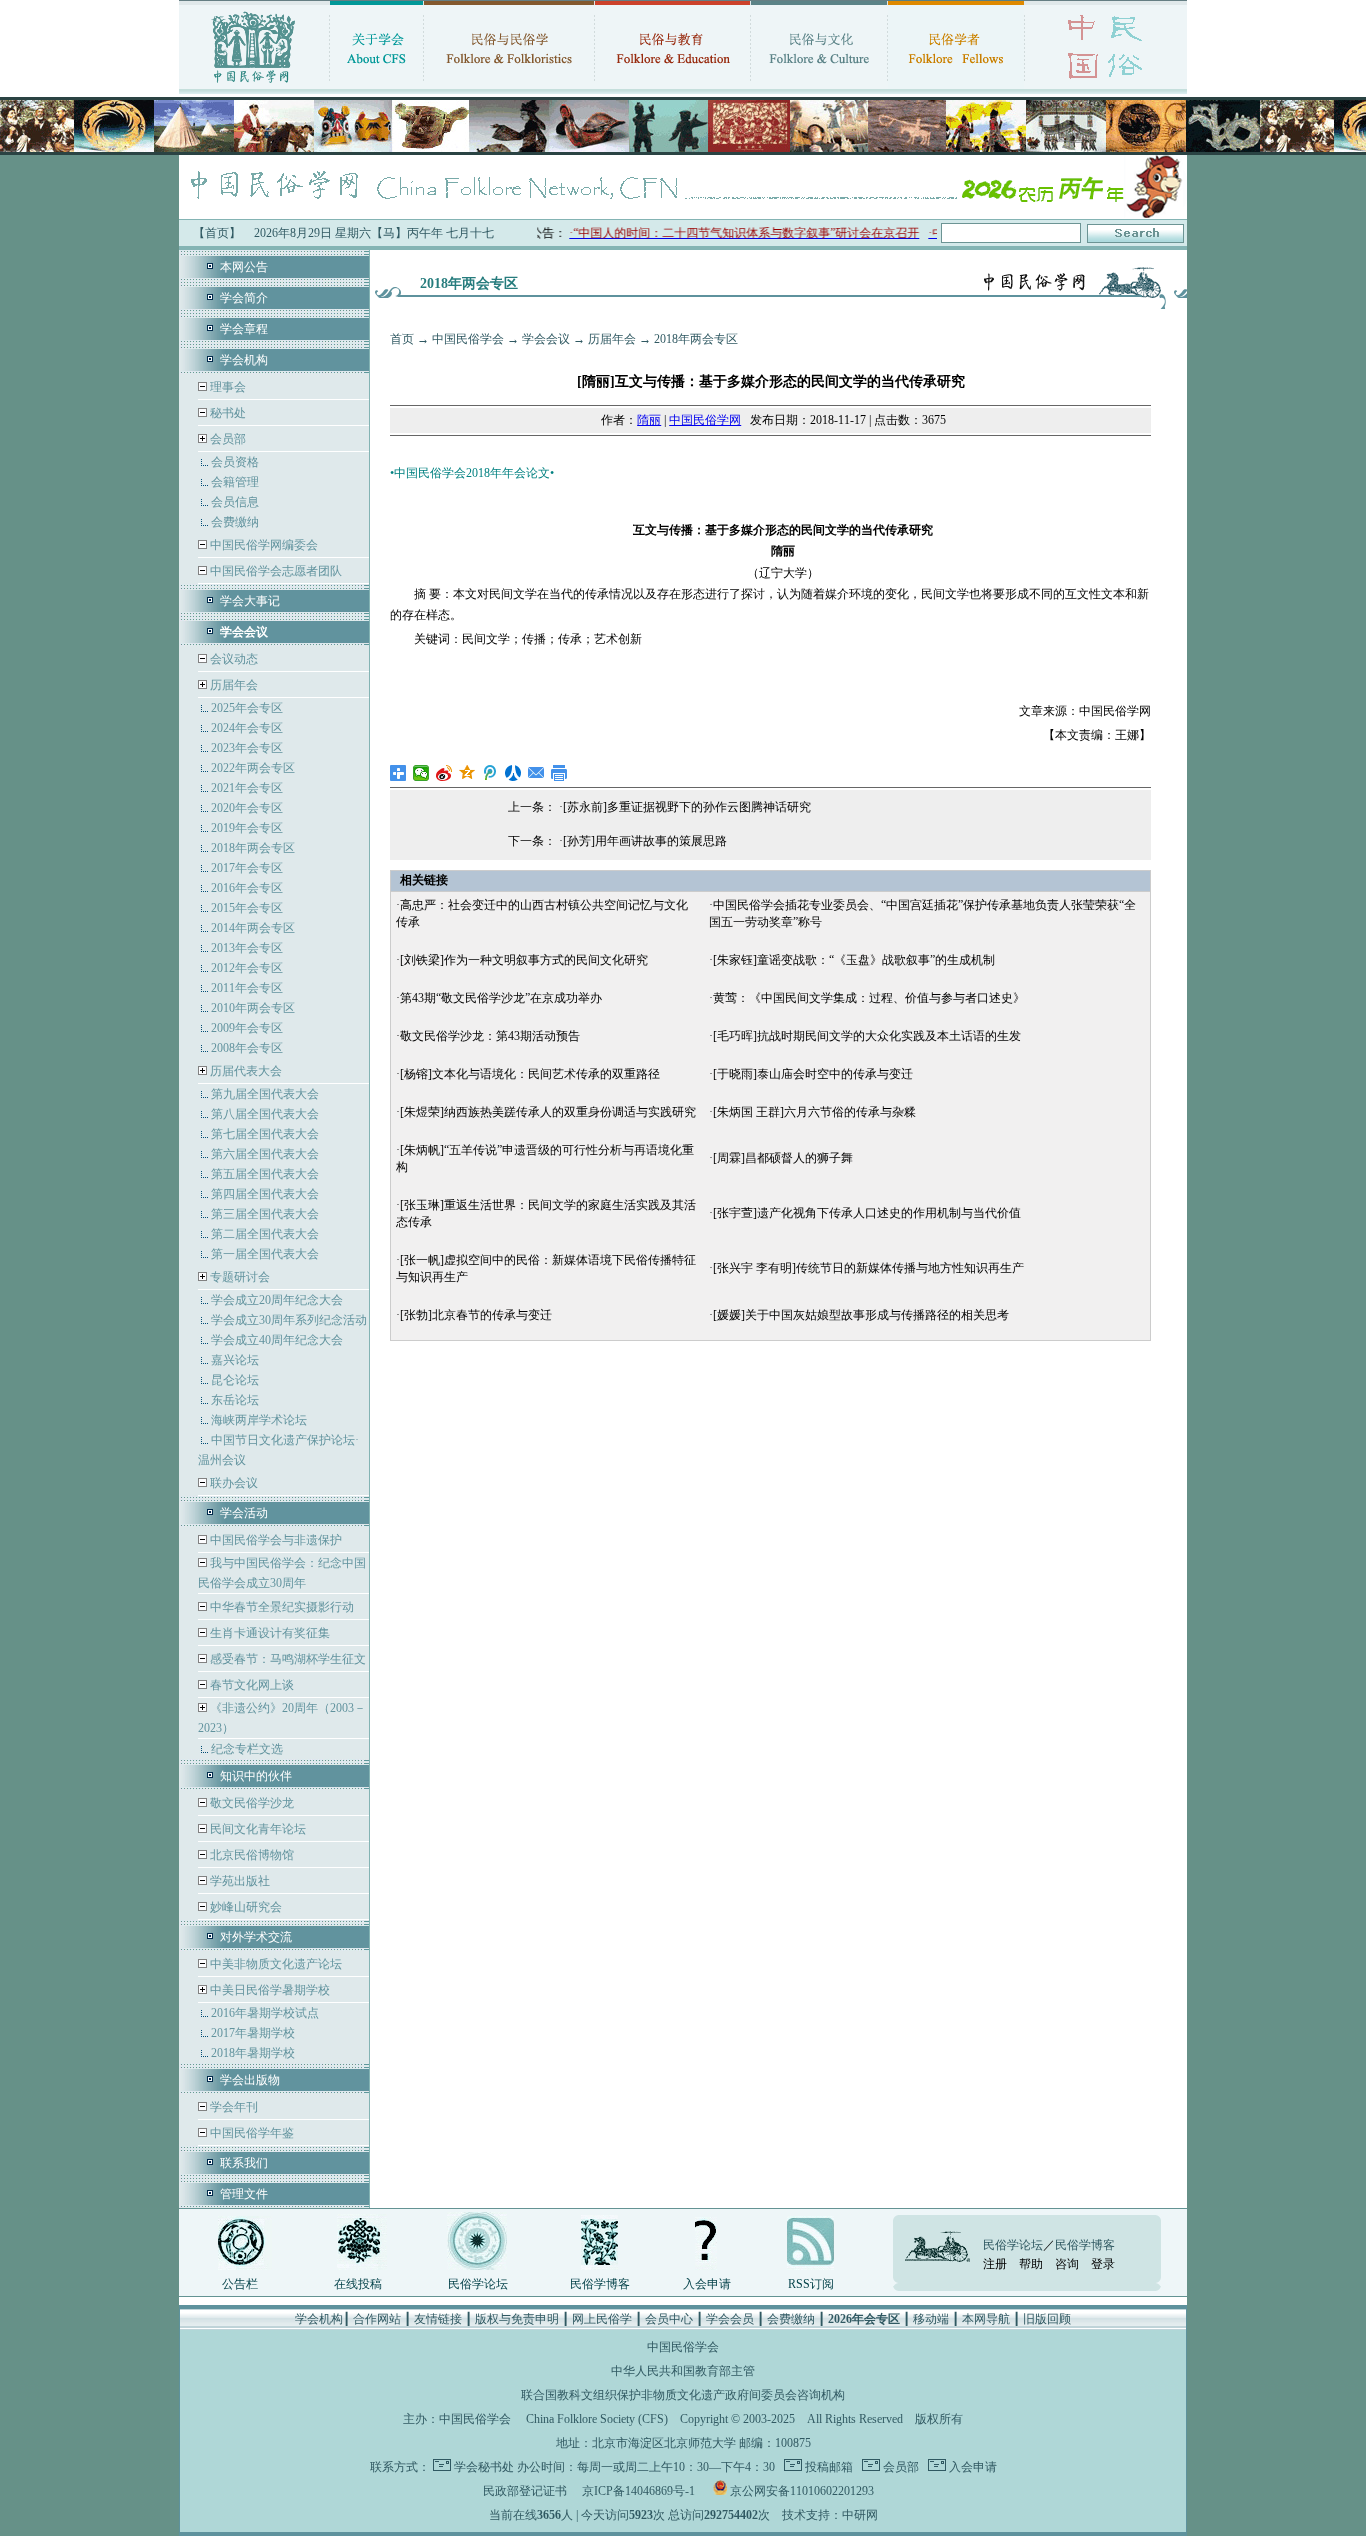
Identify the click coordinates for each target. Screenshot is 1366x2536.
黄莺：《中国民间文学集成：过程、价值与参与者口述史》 (869, 998)
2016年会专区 (247, 888)
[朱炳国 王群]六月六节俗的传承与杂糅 (814, 1112)
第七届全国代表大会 (265, 1134)
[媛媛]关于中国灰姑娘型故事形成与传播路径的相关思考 (861, 1315)
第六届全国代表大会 (265, 1154)
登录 (1103, 2264)
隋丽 (649, 420)
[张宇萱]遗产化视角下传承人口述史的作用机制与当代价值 (867, 1213)
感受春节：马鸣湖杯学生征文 (286, 1659)
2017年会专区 (247, 868)
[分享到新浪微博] (444, 773)
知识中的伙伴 (256, 1776)
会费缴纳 (235, 522)
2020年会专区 (247, 808)
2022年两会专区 (253, 768)
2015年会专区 (247, 908)
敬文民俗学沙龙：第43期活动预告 (490, 1036)
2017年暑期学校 (253, 2033)
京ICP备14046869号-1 (638, 2491)
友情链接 (438, 2319)
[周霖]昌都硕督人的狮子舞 (783, 1158)
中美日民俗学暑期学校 (270, 1990)
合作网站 (377, 2319)
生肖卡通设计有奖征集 (268, 1633)
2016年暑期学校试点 (265, 2013)
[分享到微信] (421, 773)
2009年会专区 (247, 1028)
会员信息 (235, 502)
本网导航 (986, 2319)
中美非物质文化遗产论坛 (274, 1964)
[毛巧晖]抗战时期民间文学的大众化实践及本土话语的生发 (867, 1036)
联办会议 (232, 1483)
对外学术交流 (256, 1937)
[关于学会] (376, 85)
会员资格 (235, 462)
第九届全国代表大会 (265, 1094)
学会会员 (730, 2319)
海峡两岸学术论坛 (259, 1420)
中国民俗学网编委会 (262, 545)
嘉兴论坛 (235, 1360)
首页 (402, 339)
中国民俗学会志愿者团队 (274, 571)
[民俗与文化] (819, 85)
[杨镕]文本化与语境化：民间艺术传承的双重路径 (530, 1074)
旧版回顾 (1047, 2319)
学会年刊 (232, 2107)
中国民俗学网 (705, 420)
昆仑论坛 (235, 1380)
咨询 (1067, 2264)
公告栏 (240, 2284)
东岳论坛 (235, 1400)
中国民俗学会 (468, 339)
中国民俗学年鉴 (250, 2133)
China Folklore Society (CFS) (597, 2419)
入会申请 (707, 2284)
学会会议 (546, 339)
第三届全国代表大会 (265, 1214)
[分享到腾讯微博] (490, 773)
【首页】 (217, 233)
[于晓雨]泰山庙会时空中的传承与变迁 (813, 1074)
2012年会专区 (247, 968)
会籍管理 (235, 482)
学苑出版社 (238, 1881)
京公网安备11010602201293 (802, 2491)
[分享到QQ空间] (467, 773)
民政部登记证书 (525, 2491)
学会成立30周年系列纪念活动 (289, 1320)
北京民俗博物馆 (250, 1855)
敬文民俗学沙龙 (250, 1803)
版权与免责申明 (517, 2319)
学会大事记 (250, 601)
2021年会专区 (247, 788)
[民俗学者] (956, 85)
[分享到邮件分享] (536, 773)
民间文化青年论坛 (256, 1829)
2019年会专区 (247, 828)
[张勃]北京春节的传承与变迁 (476, 1315)
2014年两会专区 (253, 928)
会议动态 (232, 659)
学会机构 (244, 360)
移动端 (931, 2319)
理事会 (226, 387)
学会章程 (244, 329)
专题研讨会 (240, 1277)
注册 (995, 2264)
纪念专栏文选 (247, 1749)
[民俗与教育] (672, 85)
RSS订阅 (811, 2284)
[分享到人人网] (513, 773)
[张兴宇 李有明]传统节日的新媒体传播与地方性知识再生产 (868, 1268)
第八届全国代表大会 (265, 1114)
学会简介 (244, 298)
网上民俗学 (602, 2319)
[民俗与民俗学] (509, 85)
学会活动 (244, 1513)
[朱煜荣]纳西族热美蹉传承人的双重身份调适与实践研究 (548, 1112)
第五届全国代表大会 (265, 1174)
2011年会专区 (247, 988)
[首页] (254, 85)
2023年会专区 (247, 748)
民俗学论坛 (478, 2284)
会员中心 (669, 2319)
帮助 (1031, 2264)
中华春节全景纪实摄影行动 (280, 1607)
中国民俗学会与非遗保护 (274, 1540)
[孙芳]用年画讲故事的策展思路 (645, 841)
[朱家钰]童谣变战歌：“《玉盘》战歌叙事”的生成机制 (854, 960)
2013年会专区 (247, 948)
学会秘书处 (484, 2467)
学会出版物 (250, 2080)
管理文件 (244, 2194)
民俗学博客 (600, 2284)
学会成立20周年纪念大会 (277, 1300)
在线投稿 (358, 2284)
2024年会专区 (247, 728)
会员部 (228, 439)
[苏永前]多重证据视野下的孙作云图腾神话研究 (687, 807)
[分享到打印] (559, 773)
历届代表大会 (246, 1071)
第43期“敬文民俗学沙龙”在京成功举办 (501, 998)
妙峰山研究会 (244, 1907)
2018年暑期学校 (253, 2053)
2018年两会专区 (253, 848)
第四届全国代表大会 (265, 1194)
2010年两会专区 (253, 1008)
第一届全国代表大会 (265, 1254)
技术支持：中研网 (830, 2515)
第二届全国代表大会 (265, 1234)
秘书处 (226, 413)
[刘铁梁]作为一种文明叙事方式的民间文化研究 (524, 960)
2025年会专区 (247, 708)
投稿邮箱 (827, 2467)
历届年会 (234, 685)
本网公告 (244, 267)
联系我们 (244, 2163)
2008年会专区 (247, 1048)
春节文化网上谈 (250, 1685)
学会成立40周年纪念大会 (277, 1340)
